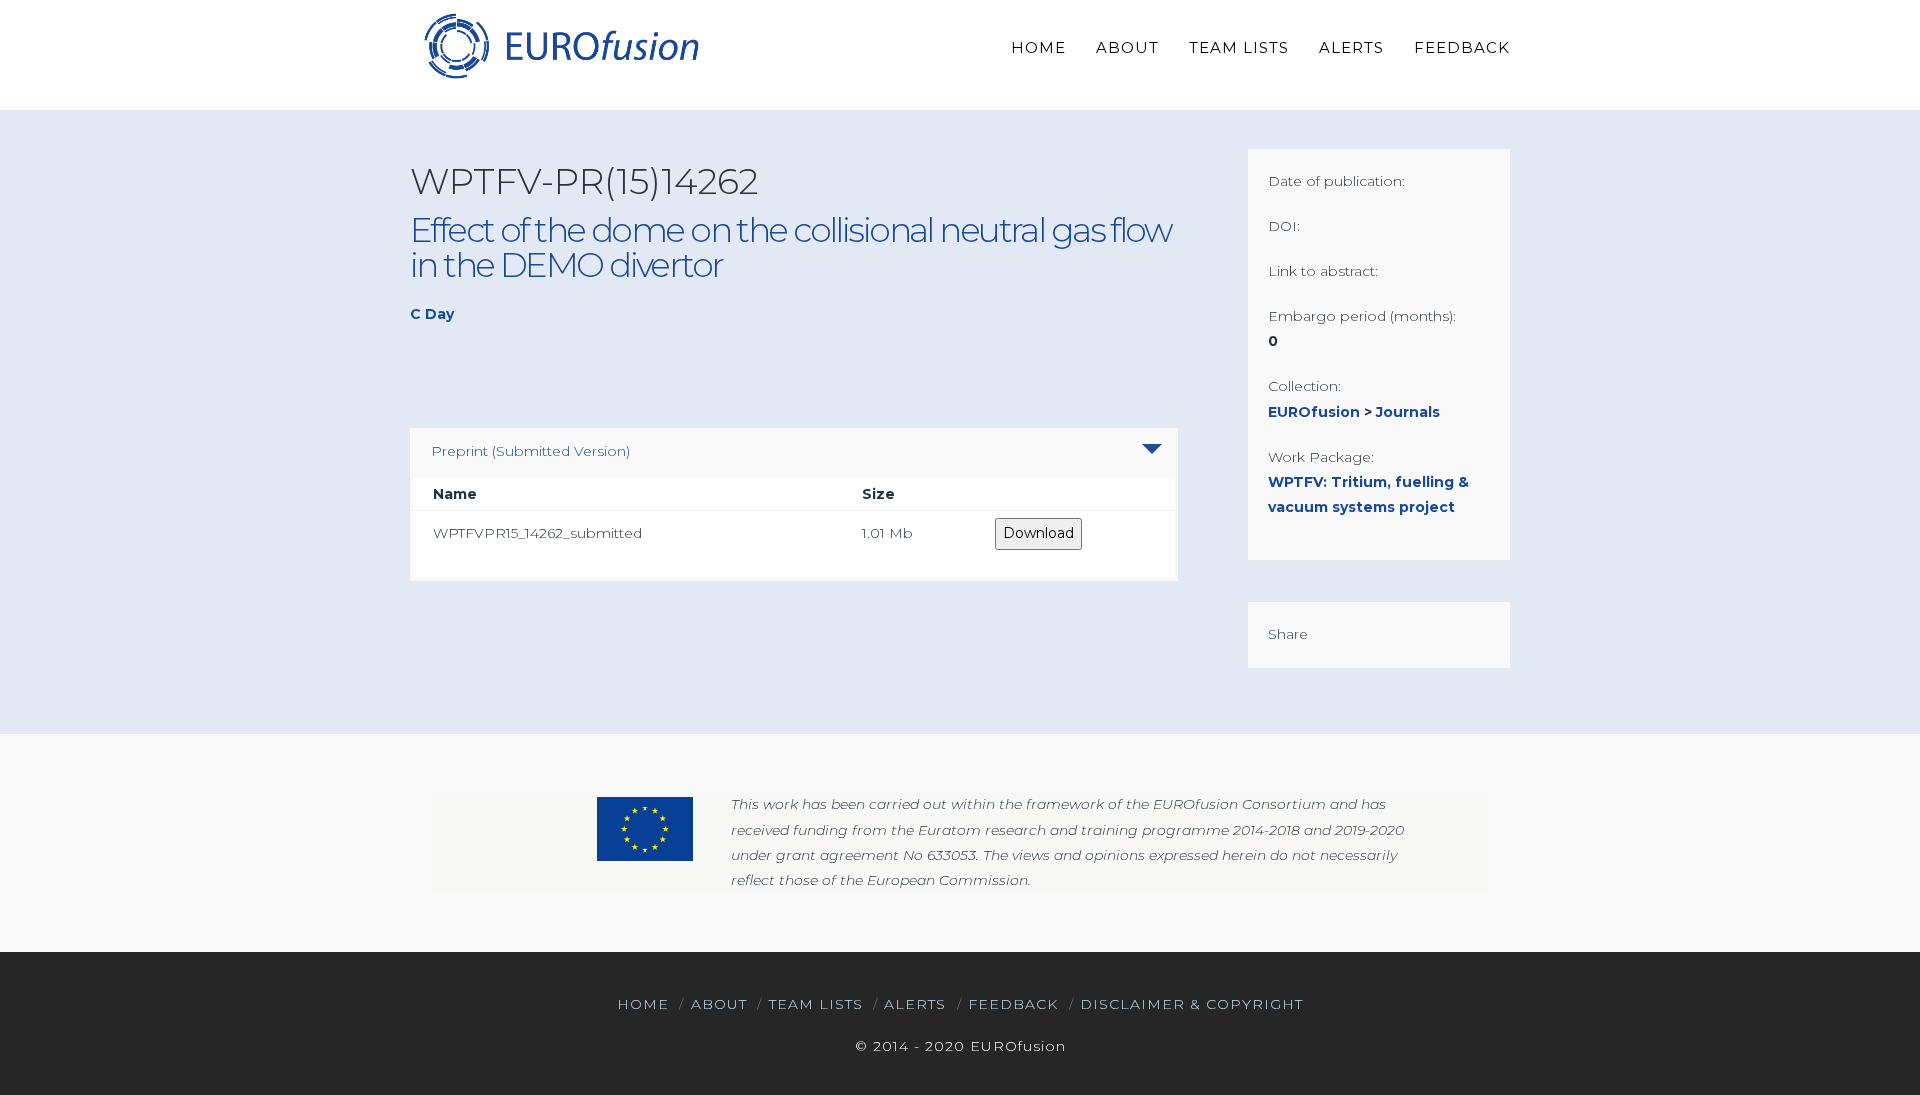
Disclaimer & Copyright (1191, 1004)
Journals (1408, 412)
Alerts (915, 1004)
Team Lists (816, 1004)
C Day (432, 314)
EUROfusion (1314, 412)
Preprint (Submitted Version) (530, 451)
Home (643, 1004)
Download (1038, 533)
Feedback (1013, 1004)
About (719, 1004)
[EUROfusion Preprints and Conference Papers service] (560, 45)
